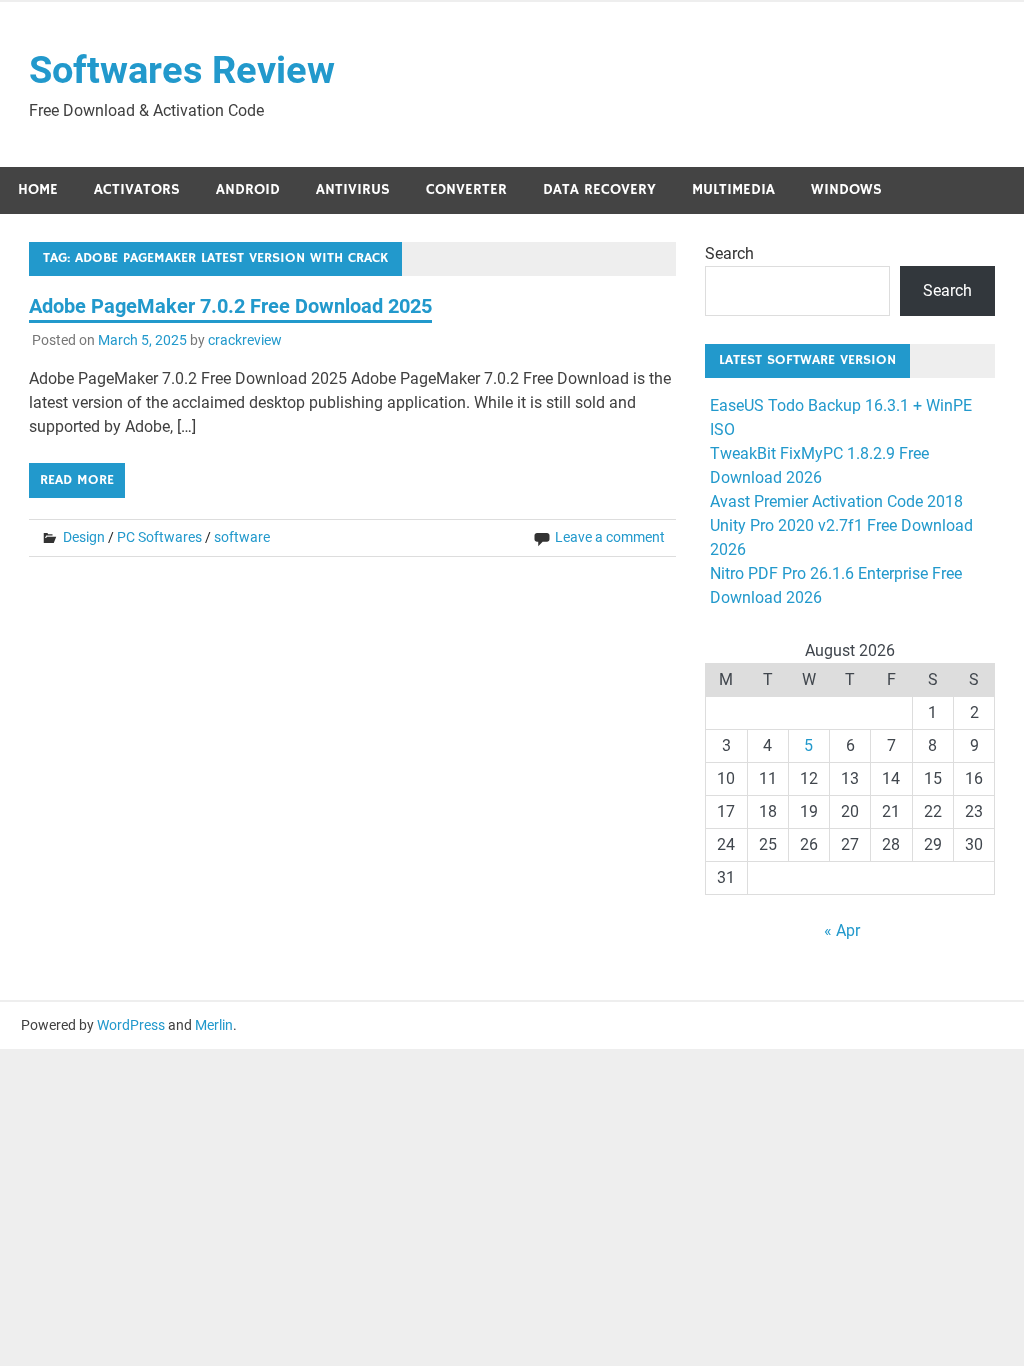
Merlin (214, 1025)
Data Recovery (599, 189)
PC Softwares (159, 537)
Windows (846, 189)
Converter (466, 189)
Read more (77, 480)
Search (729, 253)
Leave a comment (610, 537)
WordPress (131, 1025)
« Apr (842, 930)
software (242, 537)
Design (84, 537)
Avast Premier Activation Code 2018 (836, 501)
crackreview (245, 340)
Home (38, 189)
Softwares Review (182, 70)
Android (248, 189)
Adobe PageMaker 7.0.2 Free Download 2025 (230, 306)
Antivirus (353, 189)
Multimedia (733, 189)
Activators (137, 189)
